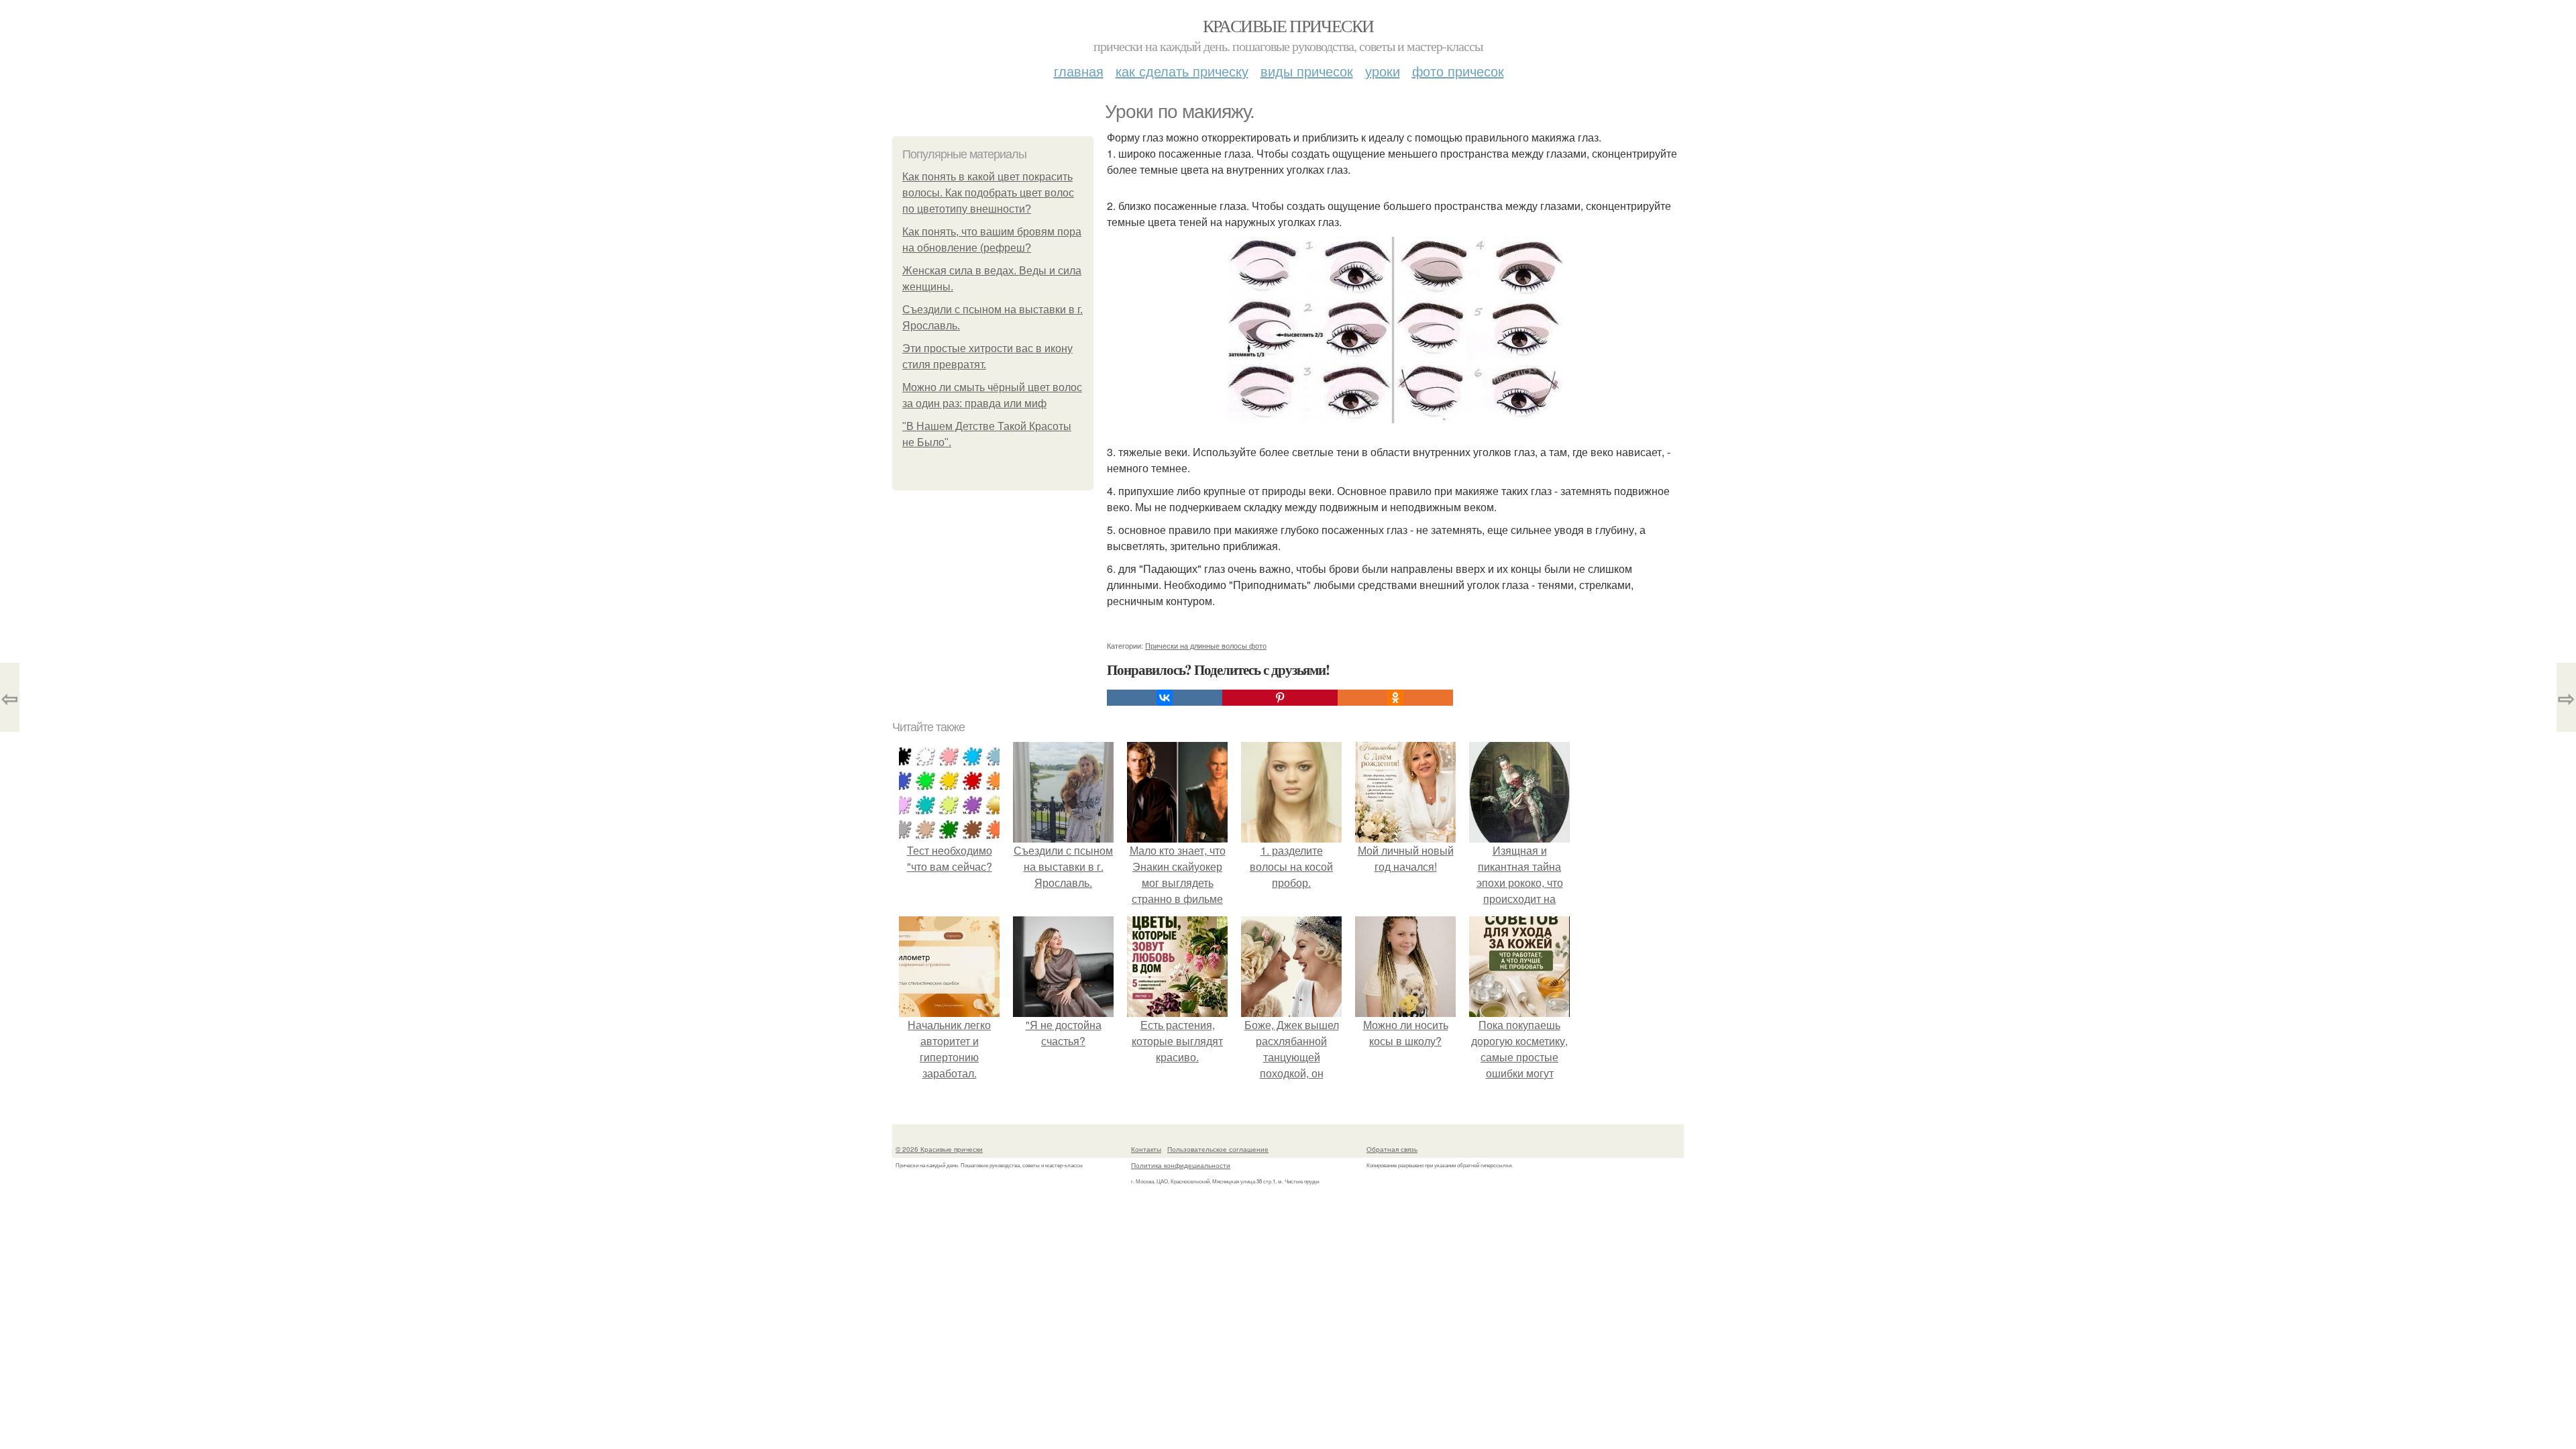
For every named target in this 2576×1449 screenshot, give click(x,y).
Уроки (1383, 71)
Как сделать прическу (1182, 71)
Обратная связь (1392, 1149)
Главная (1079, 71)
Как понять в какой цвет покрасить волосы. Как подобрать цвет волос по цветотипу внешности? (988, 193)
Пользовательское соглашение (1218, 1149)
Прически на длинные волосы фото (1206, 645)
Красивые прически (1288, 25)
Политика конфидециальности (1181, 1165)
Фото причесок (1458, 71)
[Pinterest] (1280, 698)
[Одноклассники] (1395, 698)
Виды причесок (1307, 71)
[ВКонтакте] (1165, 698)
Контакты (1146, 1149)
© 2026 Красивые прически (939, 1149)
